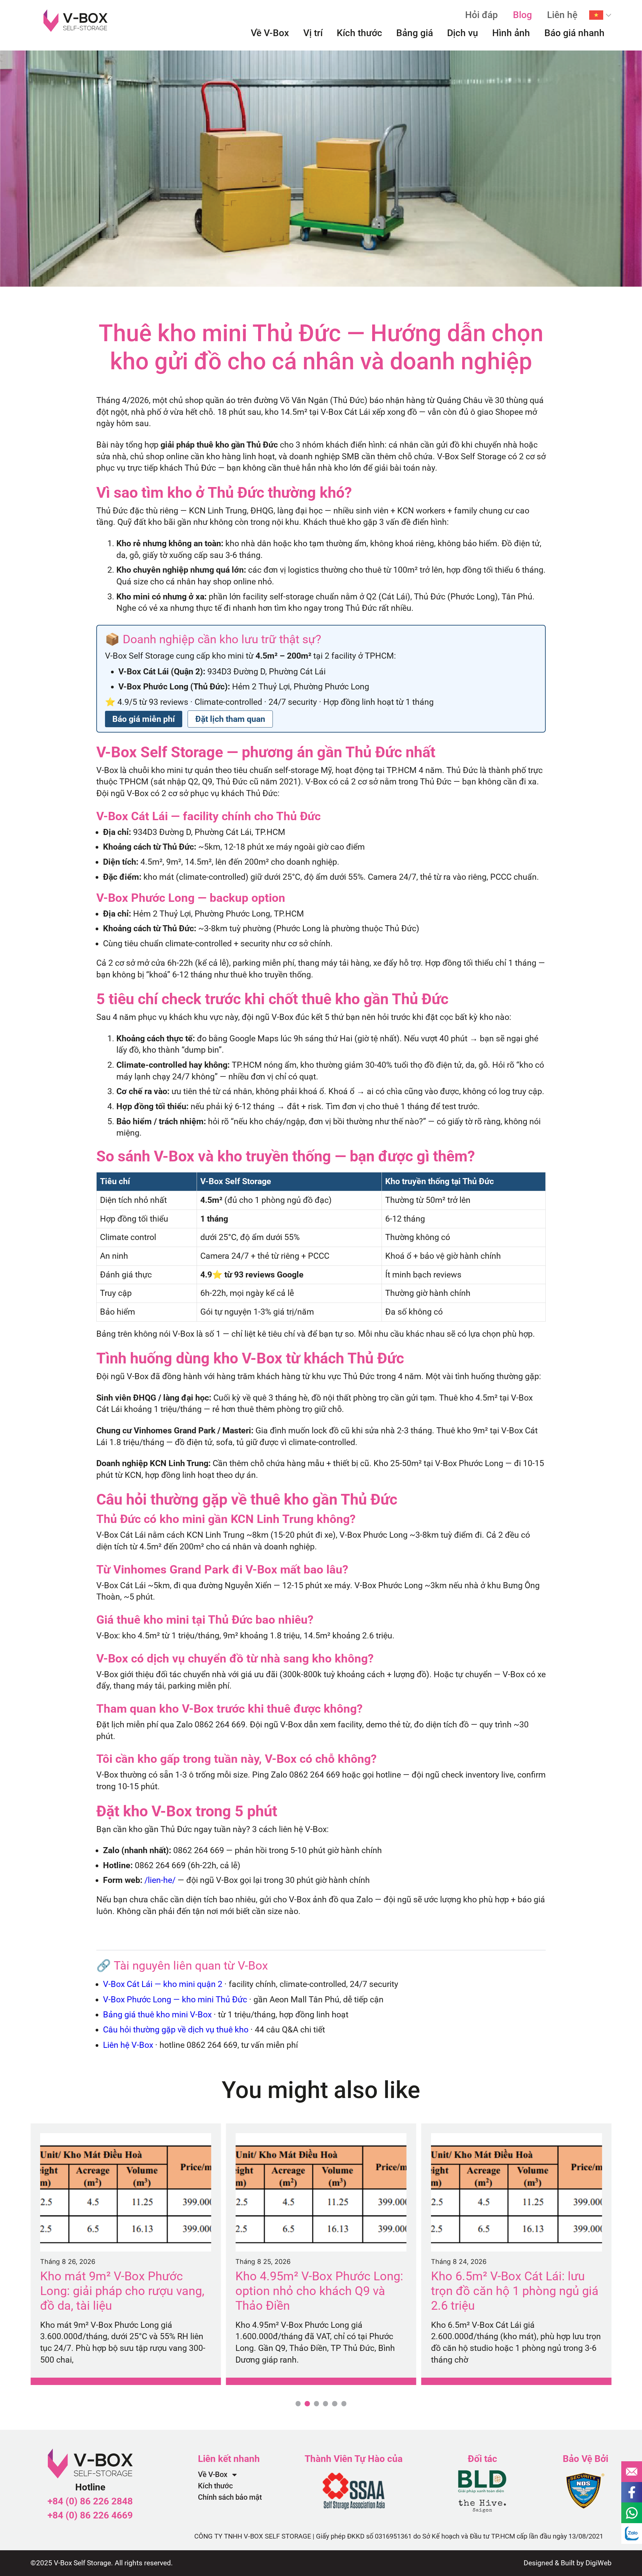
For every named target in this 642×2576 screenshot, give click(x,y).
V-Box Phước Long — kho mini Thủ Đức (175, 1999)
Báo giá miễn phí (144, 719)
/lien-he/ (160, 1880)
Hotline (90, 2487)
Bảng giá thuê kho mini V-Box (157, 2015)
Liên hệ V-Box (128, 2045)
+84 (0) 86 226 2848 (90, 2501)
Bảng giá (415, 33)
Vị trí (313, 33)
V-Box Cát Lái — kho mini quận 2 (163, 1984)
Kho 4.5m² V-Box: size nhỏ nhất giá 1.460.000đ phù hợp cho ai (515, 2283)
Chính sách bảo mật (230, 2497)
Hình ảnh (511, 33)
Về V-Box (270, 33)
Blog (522, 15)
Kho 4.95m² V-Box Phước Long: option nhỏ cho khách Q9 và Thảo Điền (124, 2291)
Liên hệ (562, 15)
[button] (298, 2404)
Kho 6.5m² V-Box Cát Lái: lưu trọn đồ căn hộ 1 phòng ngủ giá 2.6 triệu (319, 2291)
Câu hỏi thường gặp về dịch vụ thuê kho (176, 2030)
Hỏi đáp (481, 15)
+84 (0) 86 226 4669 (90, 2515)
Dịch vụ (463, 33)
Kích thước (359, 33)
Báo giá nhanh (574, 33)
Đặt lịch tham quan (230, 719)
